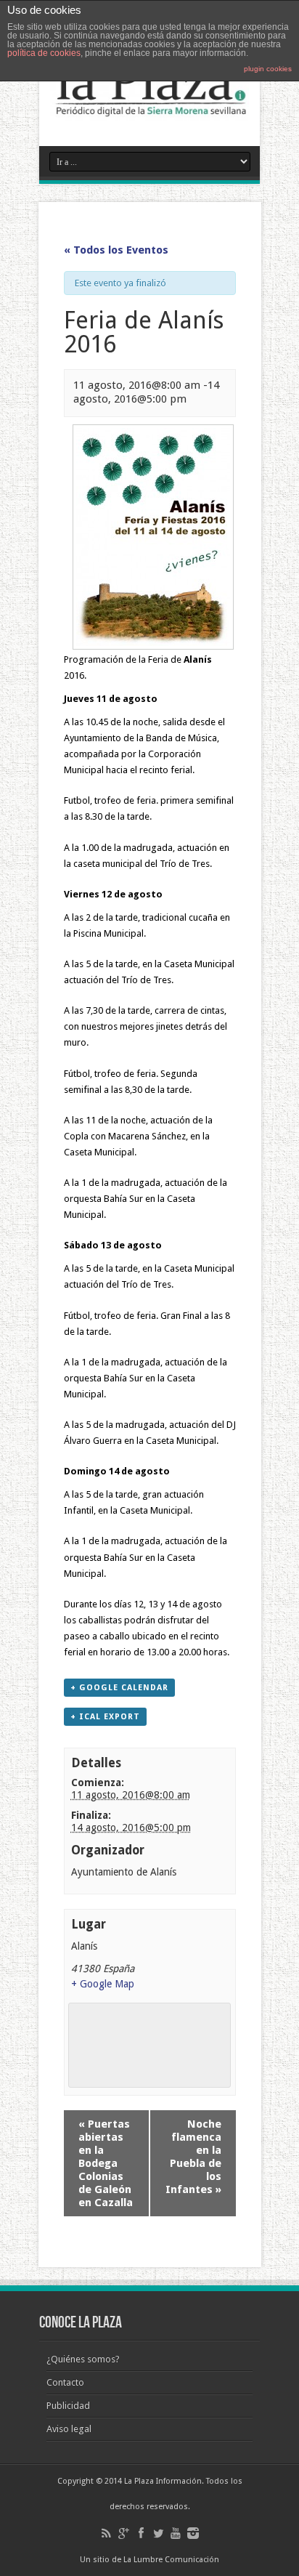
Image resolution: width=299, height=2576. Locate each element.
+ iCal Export (105, 1717)
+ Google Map (103, 1984)
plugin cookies (268, 69)
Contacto (65, 2382)
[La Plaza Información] (149, 110)
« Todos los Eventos (116, 250)
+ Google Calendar (119, 1688)
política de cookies (44, 53)
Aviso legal (69, 2429)
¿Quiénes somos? (83, 2359)
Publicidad (68, 2406)
